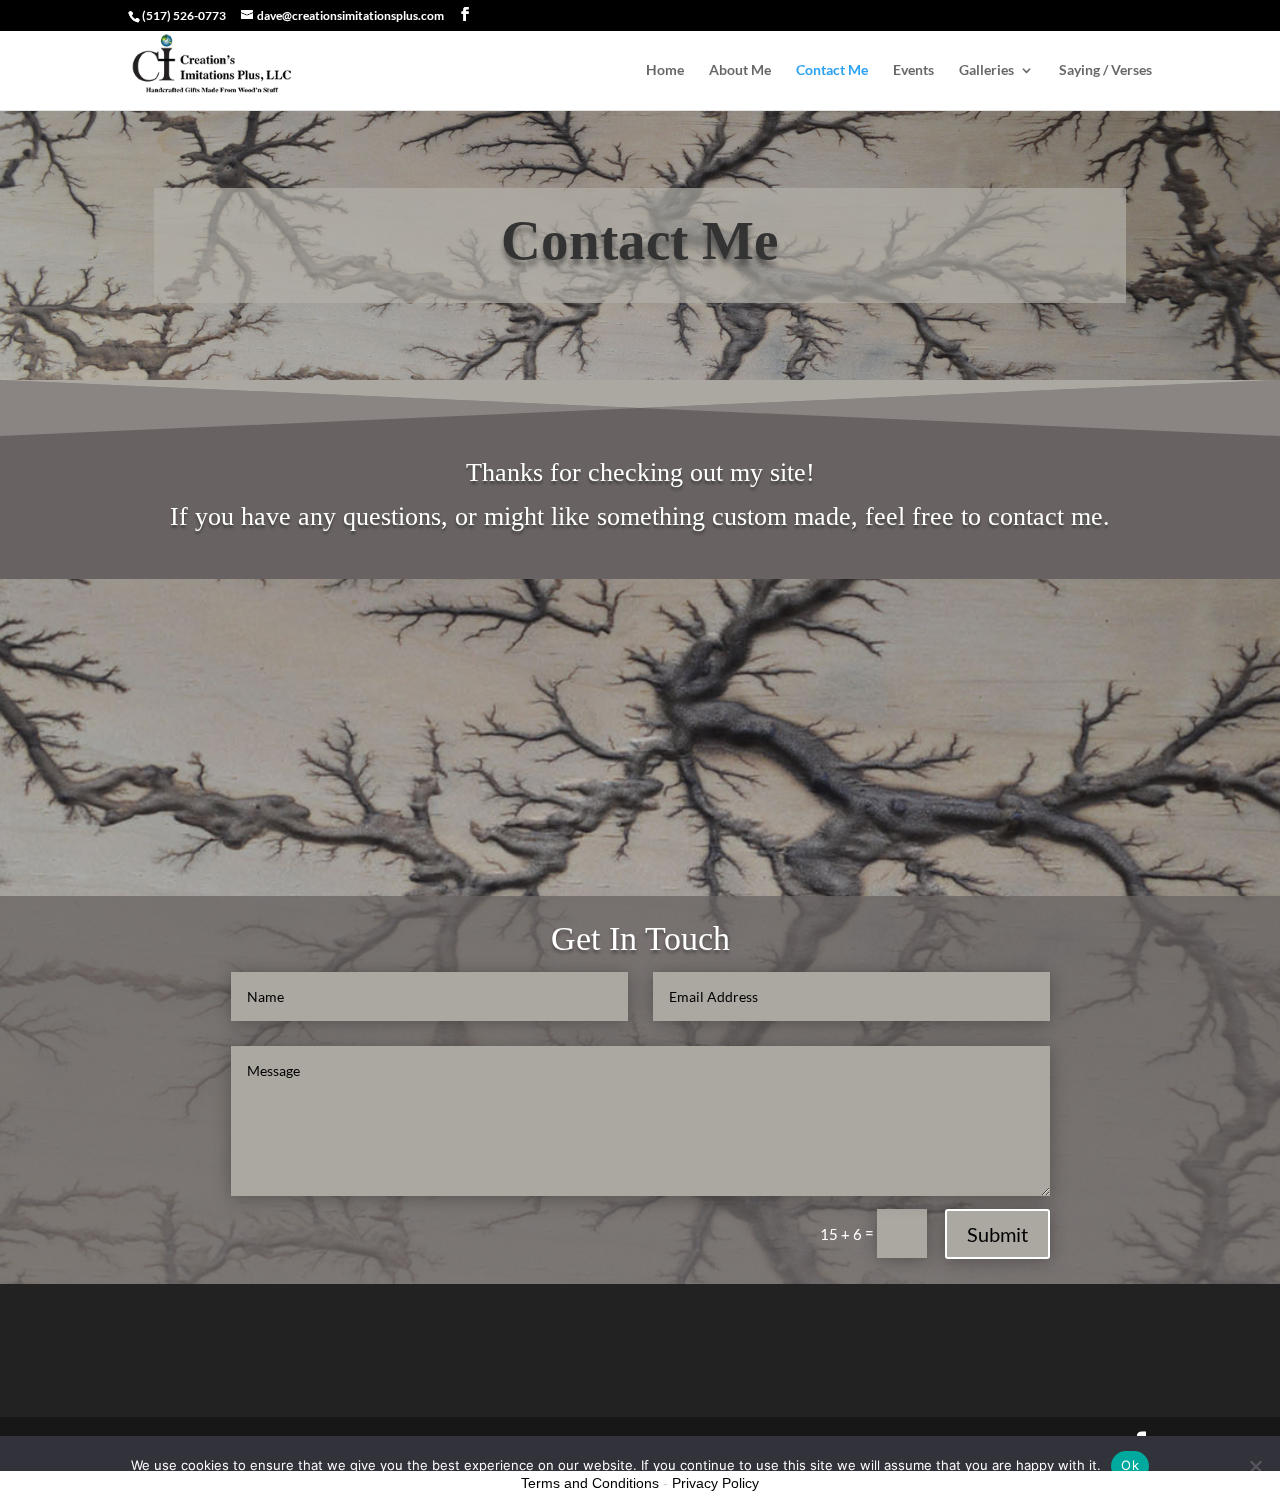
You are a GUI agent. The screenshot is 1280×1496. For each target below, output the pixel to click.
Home (665, 70)
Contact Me (832, 70)
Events (913, 70)
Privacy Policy (715, 1483)
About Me (740, 70)
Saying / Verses (1105, 70)
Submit (997, 1234)
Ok (1130, 1465)
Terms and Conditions (590, 1483)
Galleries (986, 70)
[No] (1255, 1466)
